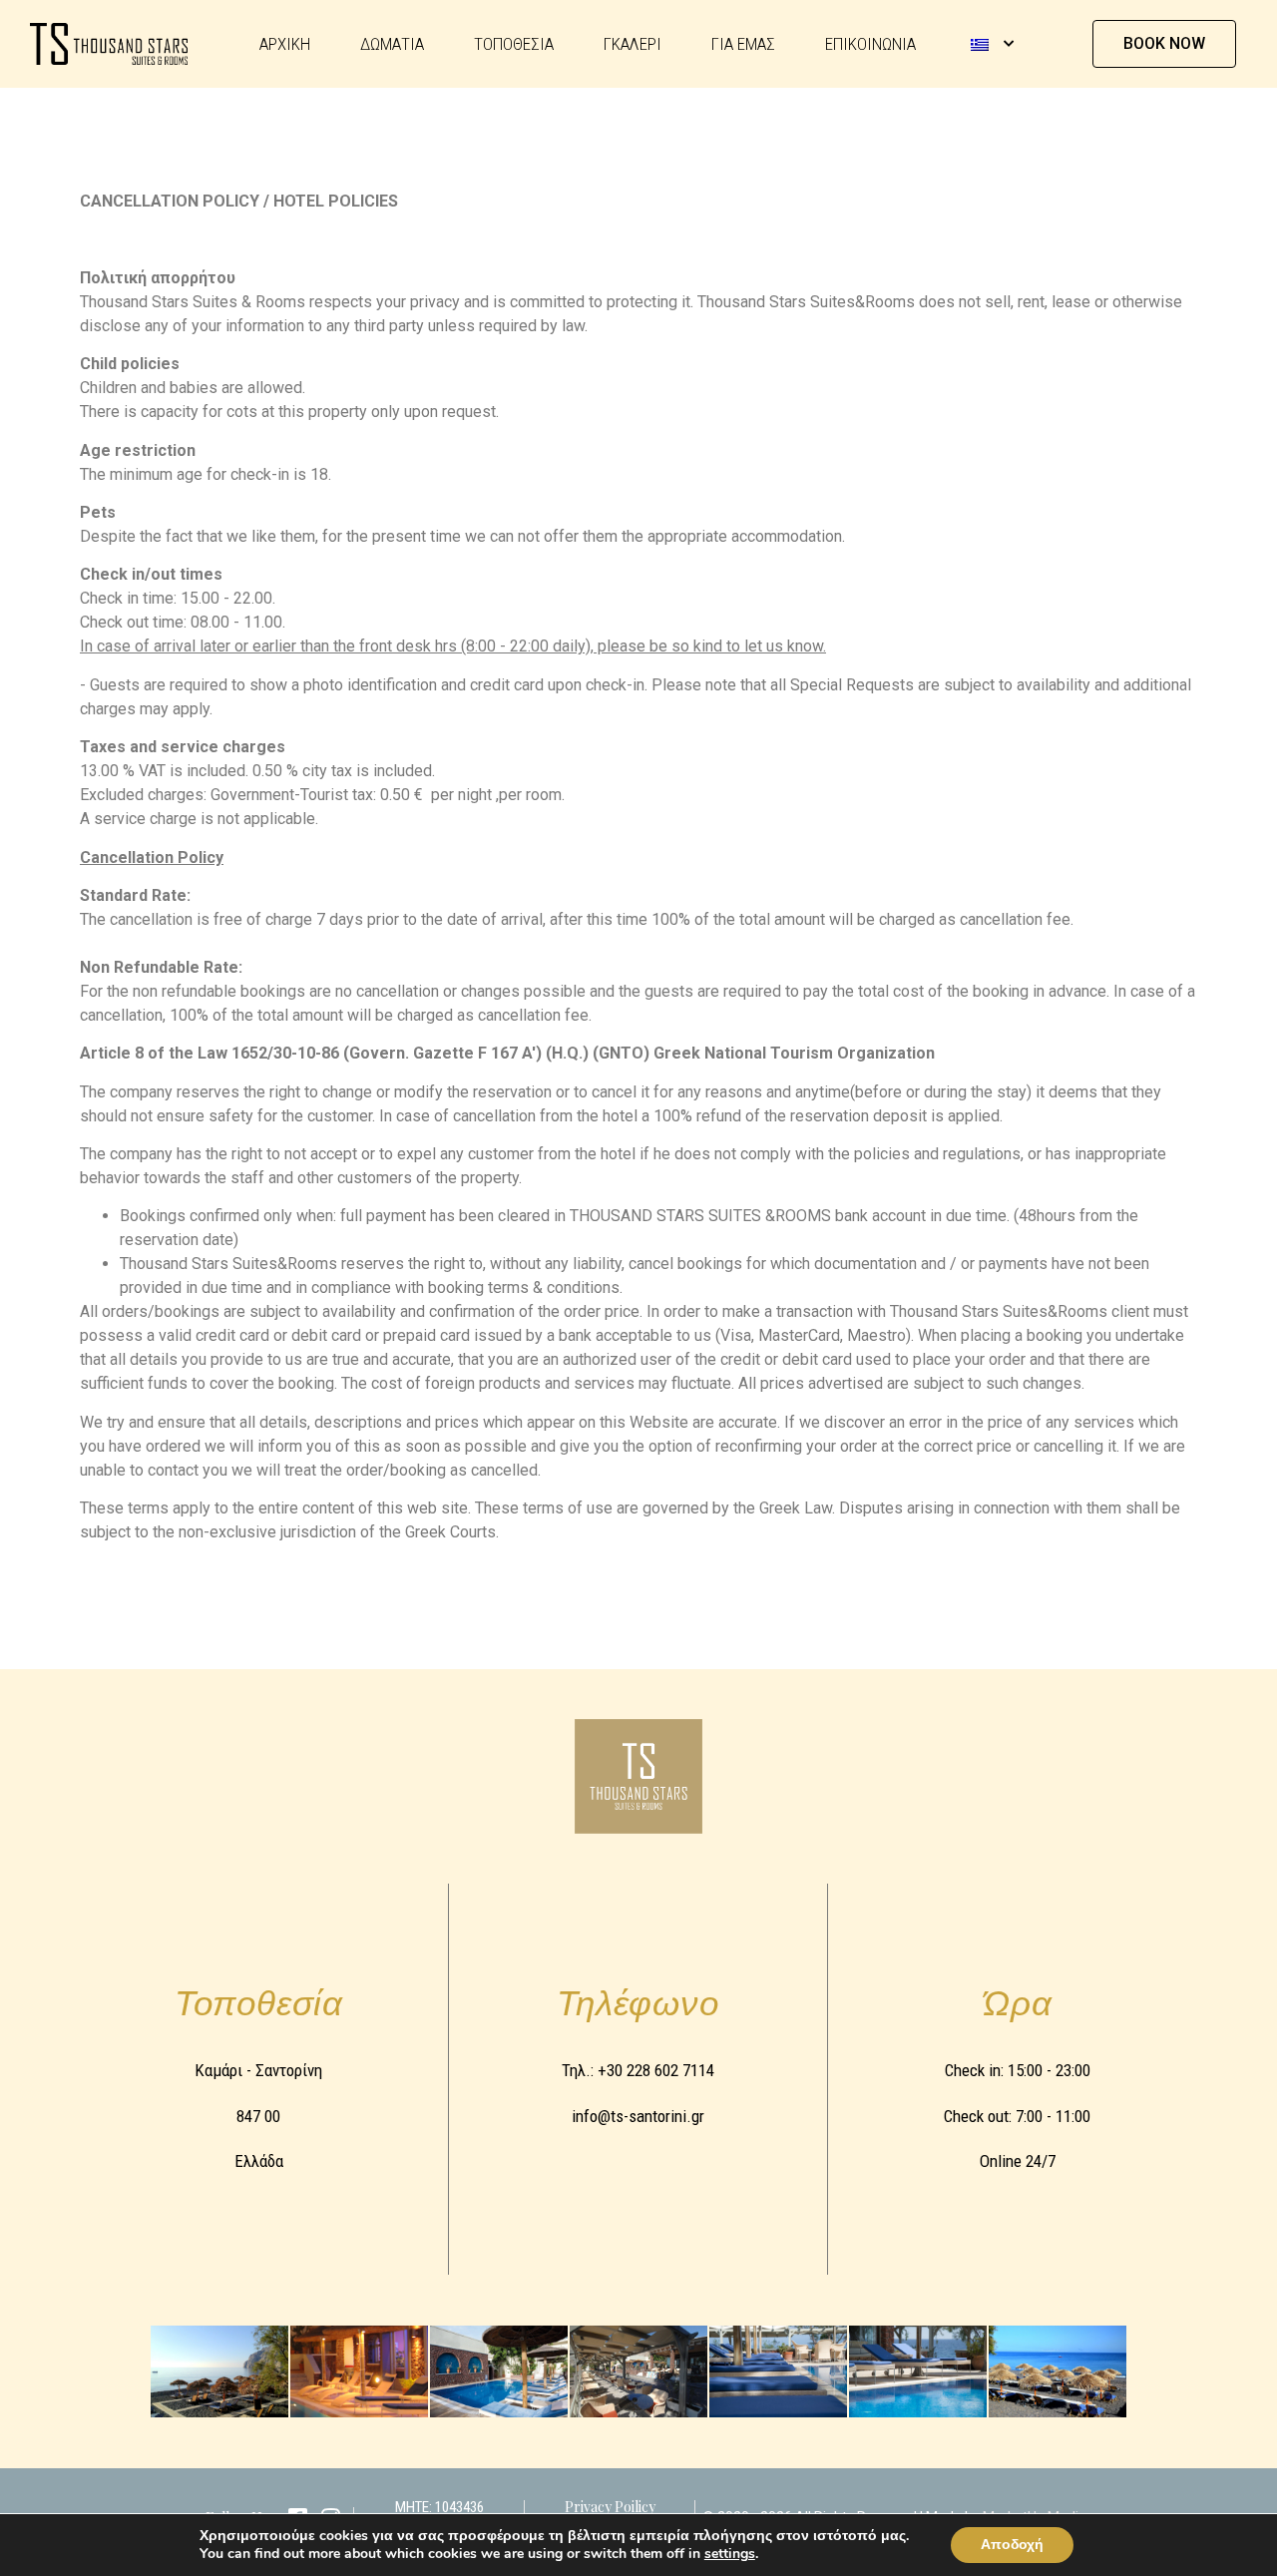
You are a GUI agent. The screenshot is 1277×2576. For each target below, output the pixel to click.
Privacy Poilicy (610, 2507)
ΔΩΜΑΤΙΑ (392, 44)
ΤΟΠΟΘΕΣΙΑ (514, 44)
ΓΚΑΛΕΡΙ (633, 44)
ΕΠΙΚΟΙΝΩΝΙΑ (870, 44)
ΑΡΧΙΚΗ (285, 44)
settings (730, 2554)
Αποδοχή (1012, 2545)
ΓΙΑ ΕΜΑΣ (743, 44)
